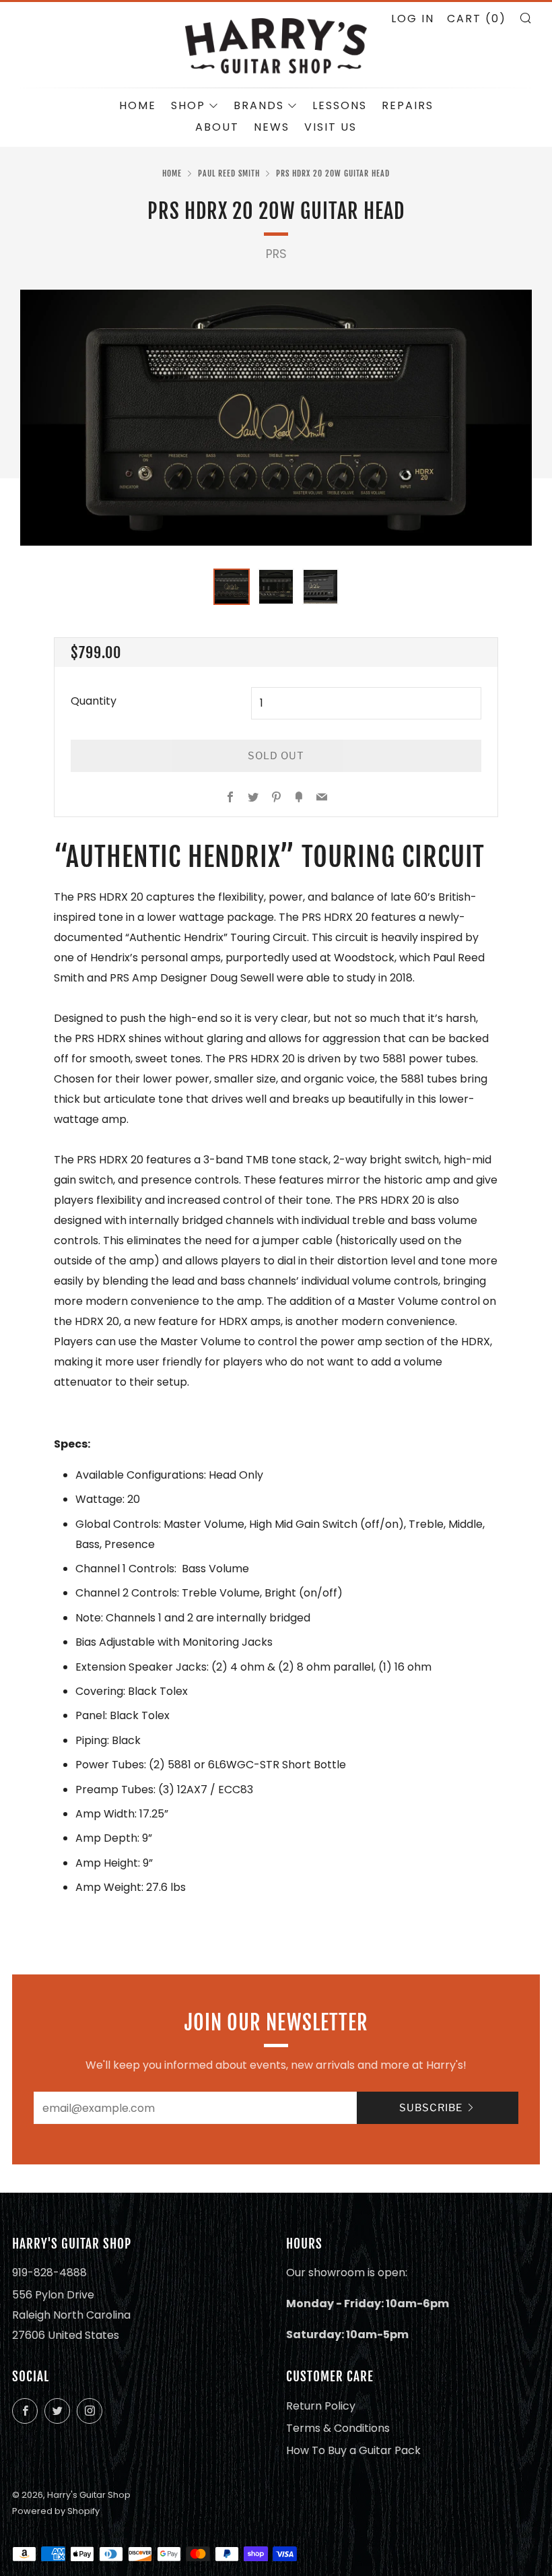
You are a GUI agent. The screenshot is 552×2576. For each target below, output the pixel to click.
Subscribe (431, 2108)
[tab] (232, 587)
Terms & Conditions (338, 2428)
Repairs (408, 105)
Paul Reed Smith (229, 173)
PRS (276, 254)
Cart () (477, 19)
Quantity (94, 701)
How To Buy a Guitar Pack (353, 2450)
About (217, 127)
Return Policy (321, 2406)
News (272, 127)
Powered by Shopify (56, 2511)
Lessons (340, 105)
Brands (259, 105)
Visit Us (331, 127)
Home (138, 105)
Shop (188, 105)
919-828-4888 (49, 2273)
